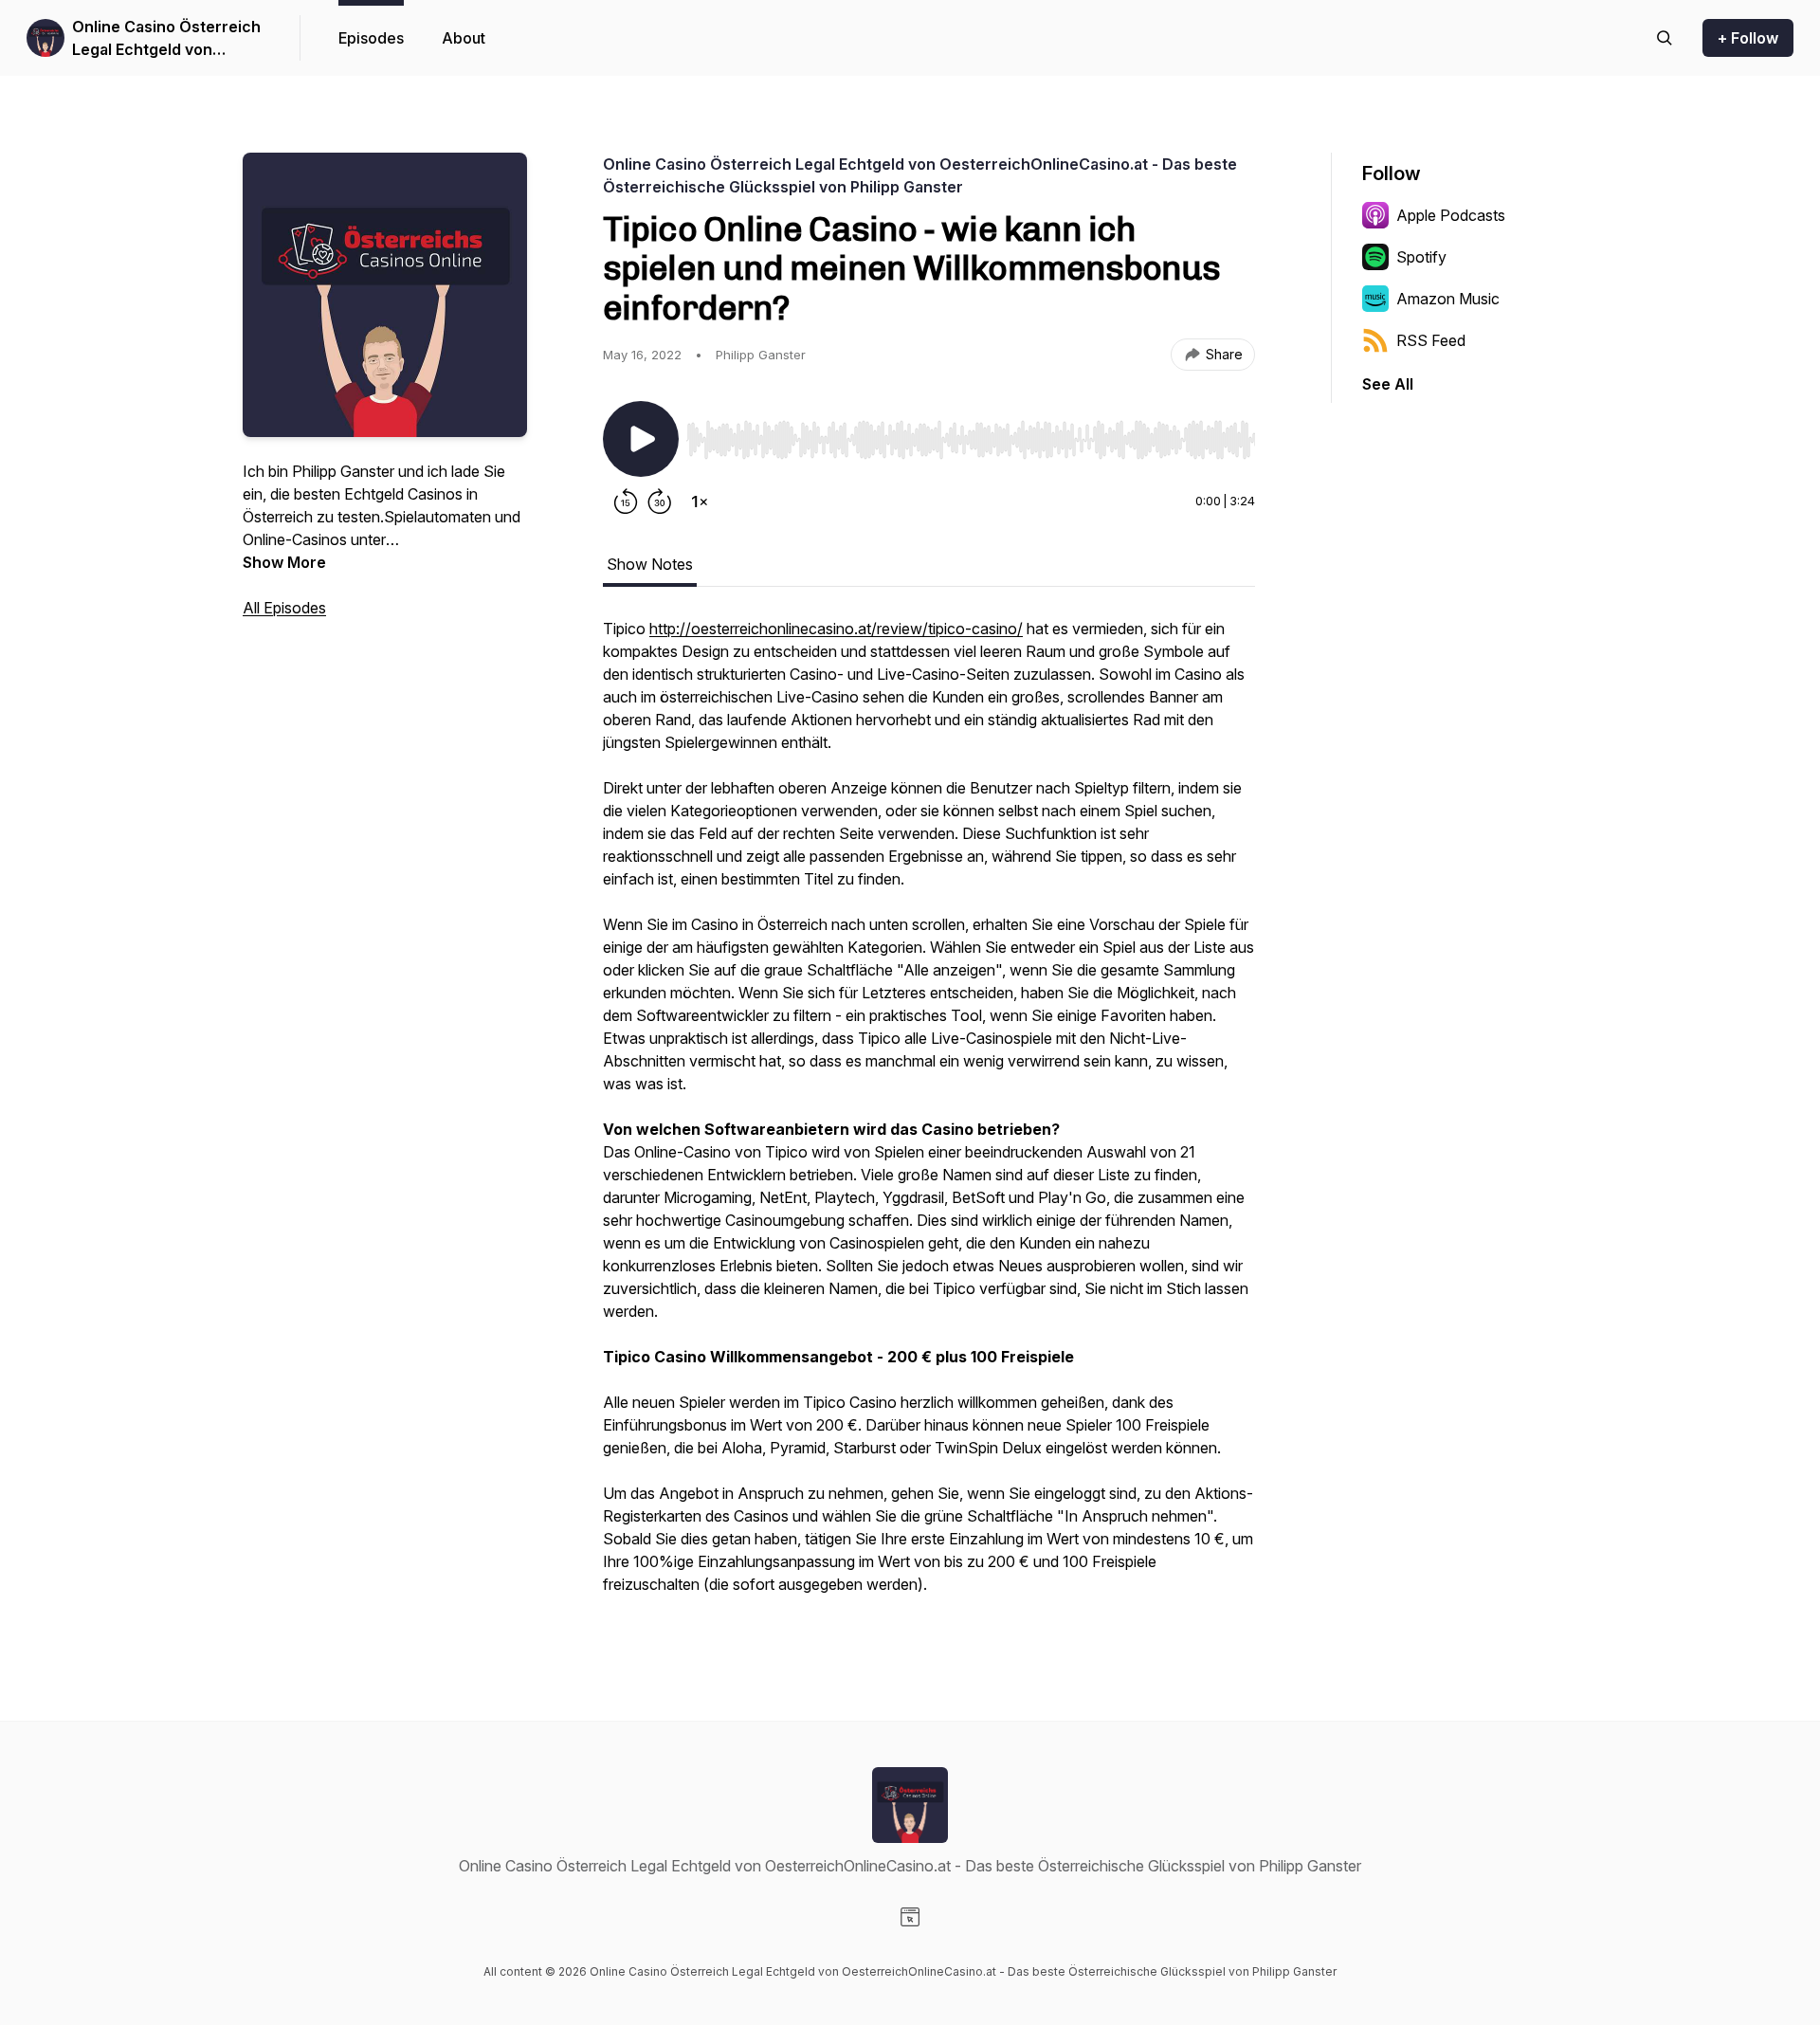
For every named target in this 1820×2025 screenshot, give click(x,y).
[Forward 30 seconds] (660, 502)
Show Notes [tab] (650, 564)
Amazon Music (1448, 299)
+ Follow (1748, 38)
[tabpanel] (929, 1116)
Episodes (371, 38)
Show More (284, 562)
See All (1388, 384)
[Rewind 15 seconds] (626, 502)
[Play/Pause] (641, 439)
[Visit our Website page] (910, 1917)
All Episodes (284, 608)
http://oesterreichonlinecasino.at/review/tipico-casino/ (836, 629)
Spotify (1421, 257)
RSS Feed (1431, 340)
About (464, 38)
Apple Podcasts (1451, 215)
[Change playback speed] (700, 502)
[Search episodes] (1665, 38)
